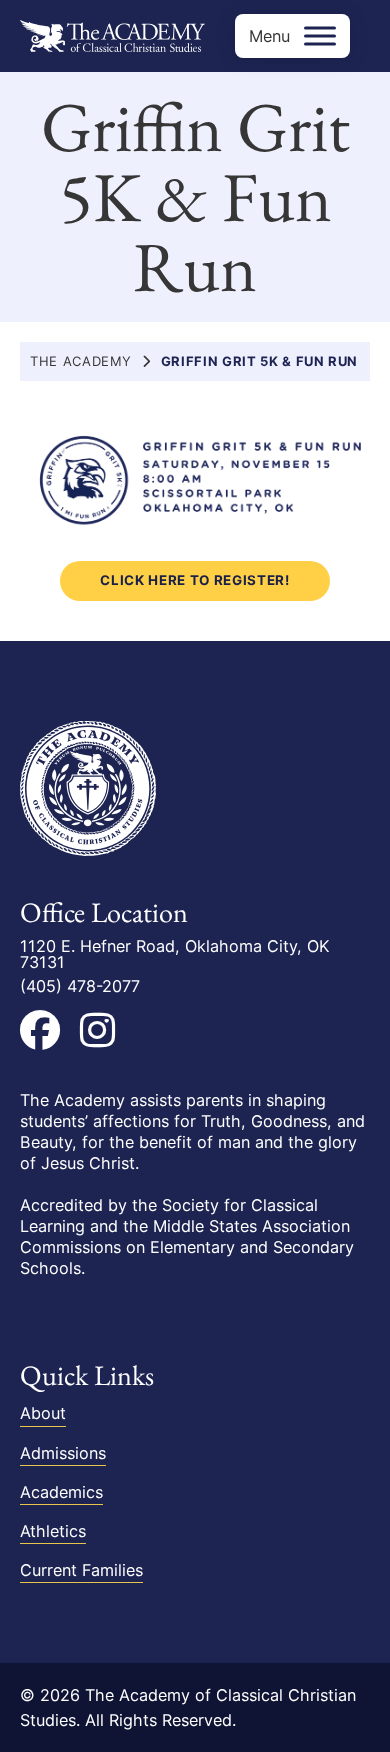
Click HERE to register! (194, 580)
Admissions (63, 1453)
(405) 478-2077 (80, 986)
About (43, 1413)
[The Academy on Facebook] (40, 1030)
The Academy (81, 361)
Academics (61, 1492)
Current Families (81, 1570)
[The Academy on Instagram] (97, 1030)
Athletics (53, 1531)
